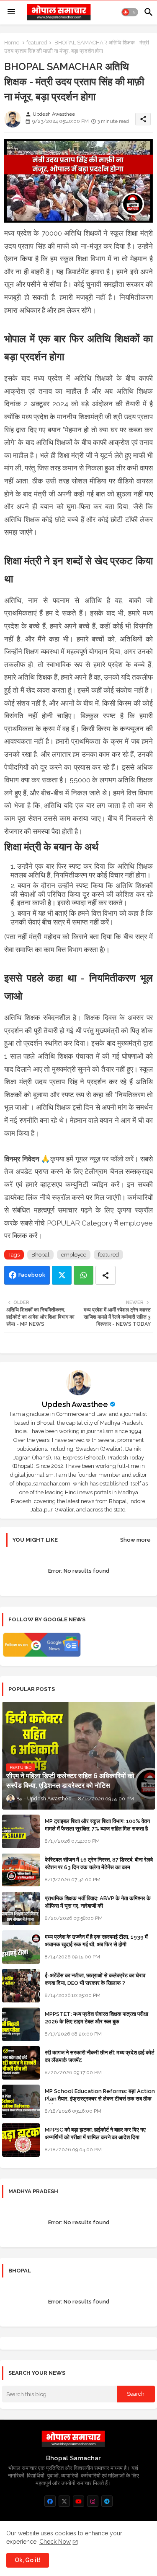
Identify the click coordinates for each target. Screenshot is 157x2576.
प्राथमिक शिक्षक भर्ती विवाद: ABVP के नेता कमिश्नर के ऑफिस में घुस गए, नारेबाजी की (98, 1902)
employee (74, 1255)
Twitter (62, 1275)
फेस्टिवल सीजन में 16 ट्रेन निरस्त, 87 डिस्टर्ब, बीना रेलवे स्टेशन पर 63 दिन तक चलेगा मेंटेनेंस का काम (99, 1863)
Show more (135, 1540)
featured (37, 43)
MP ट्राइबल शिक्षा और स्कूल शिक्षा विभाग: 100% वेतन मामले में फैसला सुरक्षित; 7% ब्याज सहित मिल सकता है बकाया (97, 1829)
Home (12, 43)
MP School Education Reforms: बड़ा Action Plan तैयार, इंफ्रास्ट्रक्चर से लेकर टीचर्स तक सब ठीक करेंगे (100, 2099)
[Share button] (106, 1275)
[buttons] (50, 2501)
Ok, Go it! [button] (28, 2560)
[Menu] (11, 12)
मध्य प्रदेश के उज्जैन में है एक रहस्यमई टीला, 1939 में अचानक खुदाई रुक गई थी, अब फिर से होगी (96, 1941)
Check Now (55, 2542)
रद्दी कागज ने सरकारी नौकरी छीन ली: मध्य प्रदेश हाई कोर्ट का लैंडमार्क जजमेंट (99, 2056)
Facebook (32, 1275)
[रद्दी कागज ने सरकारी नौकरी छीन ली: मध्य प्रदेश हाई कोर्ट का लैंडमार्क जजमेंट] (21, 2063)
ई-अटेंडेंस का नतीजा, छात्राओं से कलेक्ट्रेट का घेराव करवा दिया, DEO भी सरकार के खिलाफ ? (95, 1979)
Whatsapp (84, 1275)
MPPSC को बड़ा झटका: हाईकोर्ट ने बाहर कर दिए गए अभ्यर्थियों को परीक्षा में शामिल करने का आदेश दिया (95, 2133)
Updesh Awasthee (75, 1404)
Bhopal (40, 1255)
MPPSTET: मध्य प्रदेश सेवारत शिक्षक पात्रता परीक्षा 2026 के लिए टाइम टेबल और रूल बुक (97, 2018)
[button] (130, 12)
